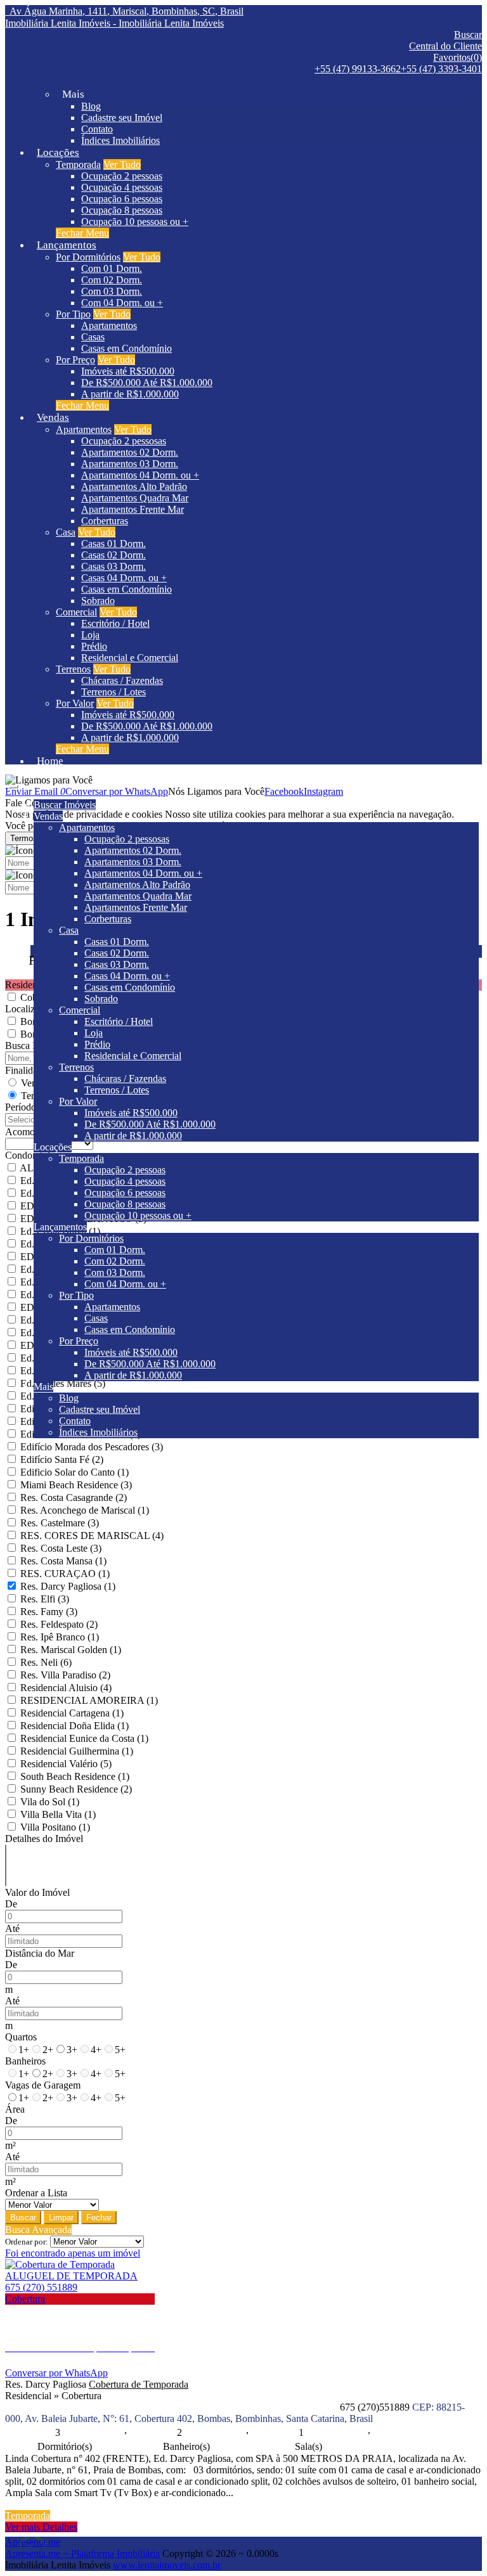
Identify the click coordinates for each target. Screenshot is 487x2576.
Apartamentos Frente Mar (133, 509)
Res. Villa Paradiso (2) (65, 1675)
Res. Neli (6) (46, 1662)
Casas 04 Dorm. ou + (124, 578)
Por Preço (75, 360)
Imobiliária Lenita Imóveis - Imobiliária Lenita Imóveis (114, 23)
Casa (66, 532)
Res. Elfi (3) (45, 1599)
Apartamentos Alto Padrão (134, 486)
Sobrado (98, 601)
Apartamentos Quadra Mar (135, 498)
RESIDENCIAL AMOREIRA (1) (89, 1700)
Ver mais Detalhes (41, 2527)
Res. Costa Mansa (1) (63, 1561)
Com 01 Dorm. (112, 268)
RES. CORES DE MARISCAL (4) (92, 1536)
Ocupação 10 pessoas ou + (135, 222)
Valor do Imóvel (37, 1892)
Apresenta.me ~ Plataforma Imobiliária (82, 2553)
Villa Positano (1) (55, 1827)
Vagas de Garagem (43, 2085)
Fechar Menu (82, 233)
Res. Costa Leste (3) (61, 1548)
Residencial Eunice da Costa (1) (84, 1738)
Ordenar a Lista (36, 2193)
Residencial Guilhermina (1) (77, 1751)
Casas (93, 337)
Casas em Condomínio (127, 348)
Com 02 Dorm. (112, 280)
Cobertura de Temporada (139, 2384)
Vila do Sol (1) (50, 1802)
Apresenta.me (33, 2542)
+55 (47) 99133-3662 (358, 69)
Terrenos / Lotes (114, 692)
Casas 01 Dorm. (114, 544)
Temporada (78, 164)
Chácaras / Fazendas (122, 680)
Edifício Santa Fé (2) (62, 1459)
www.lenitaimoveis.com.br (167, 2565)
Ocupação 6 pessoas (122, 199)
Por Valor (75, 703)
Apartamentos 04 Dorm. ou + (140, 475)
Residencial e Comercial (130, 658)
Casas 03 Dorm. (114, 566)
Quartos (21, 2037)
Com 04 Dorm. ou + (122, 303)
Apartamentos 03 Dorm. (130, 464)
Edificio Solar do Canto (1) (75, 1472)
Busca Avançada (38, 2230)
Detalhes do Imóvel (44, 1839)
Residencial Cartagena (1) (72, 1713)
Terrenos (73, 669)
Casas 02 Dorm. (114, 555)
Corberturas (105, 521)
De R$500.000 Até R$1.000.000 (147, 383)
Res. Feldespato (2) (59, 1624)
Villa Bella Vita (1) (58, 1814)
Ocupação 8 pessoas (122, 210)
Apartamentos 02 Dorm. (130, 452)
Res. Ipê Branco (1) (60, 1637)
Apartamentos (109, 325)
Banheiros (25, 2061)
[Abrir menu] (13, 783)
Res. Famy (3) (49, 1612)
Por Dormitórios (88, 257)
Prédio (94, 646)
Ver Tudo (122, 164)
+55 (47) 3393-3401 (441, 69)
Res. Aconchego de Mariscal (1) (85, 1510)
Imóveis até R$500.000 (128, 371)
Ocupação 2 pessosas (124, 441)
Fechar (99, 2218)
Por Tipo (73, 314)
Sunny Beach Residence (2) (76, 1789)
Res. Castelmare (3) (60, 1523)
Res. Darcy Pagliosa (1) (68, 1586)
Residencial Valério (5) (66, 1764)
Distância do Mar (40, 1953)
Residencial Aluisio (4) (66, 1688)
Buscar (23, 2218)
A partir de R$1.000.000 (130, 394)
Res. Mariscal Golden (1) (71, 1650)
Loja (90, 635)
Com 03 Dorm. (112, 291)
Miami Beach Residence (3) (76, 1485)
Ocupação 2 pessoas (122, 176)
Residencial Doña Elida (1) (75, 1726)
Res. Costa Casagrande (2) (74, 1497)
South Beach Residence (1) (75, 1776)
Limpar (61, 2218)
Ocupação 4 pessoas (122, 187)
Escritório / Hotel (115, 623)
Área (15, 2109)
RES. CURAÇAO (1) (65, 1574)
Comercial (76, 612)
